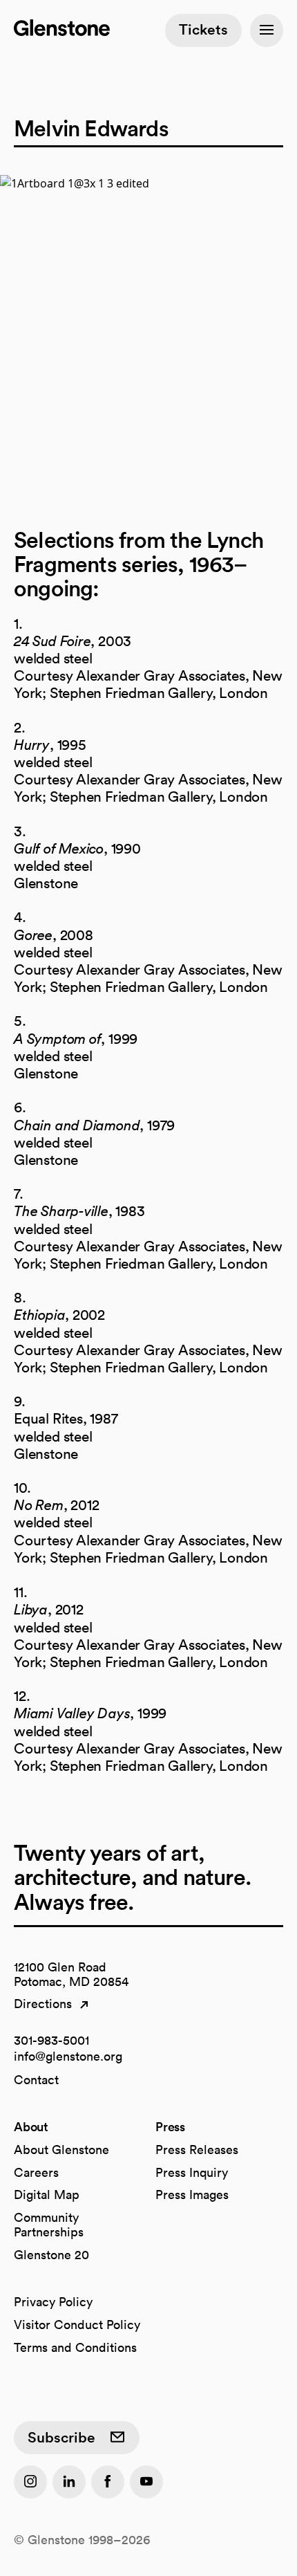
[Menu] (267, 30)
